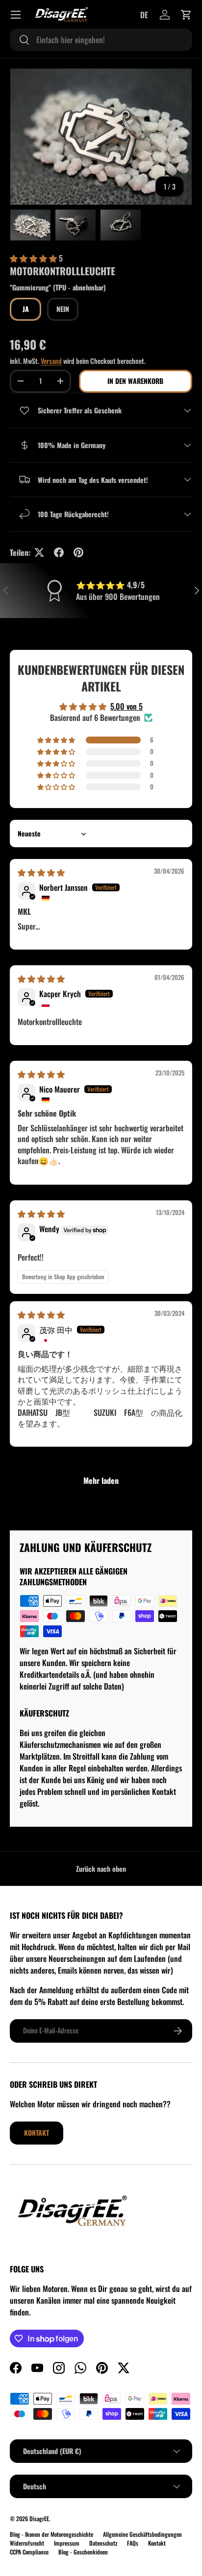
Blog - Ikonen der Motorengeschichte (51, 2534)
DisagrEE (39, 2518)
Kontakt (37, 2133)
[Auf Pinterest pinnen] (78, 552)
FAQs (133, 2543)
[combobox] (101, 40)
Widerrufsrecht (27, 2543)
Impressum (67, 2543)
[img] (41, 872)
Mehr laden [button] (101, 1480)
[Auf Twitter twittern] (39, 552)
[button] (186, 15)
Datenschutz (103, 2543)
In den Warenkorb (135, 381)
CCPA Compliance (29, 2552)
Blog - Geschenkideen (83, 2552)
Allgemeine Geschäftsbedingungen (142, 2534)
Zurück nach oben (101, 1869)
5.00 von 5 (126, 706)
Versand (51, 361)
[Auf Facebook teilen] (59, 552)
